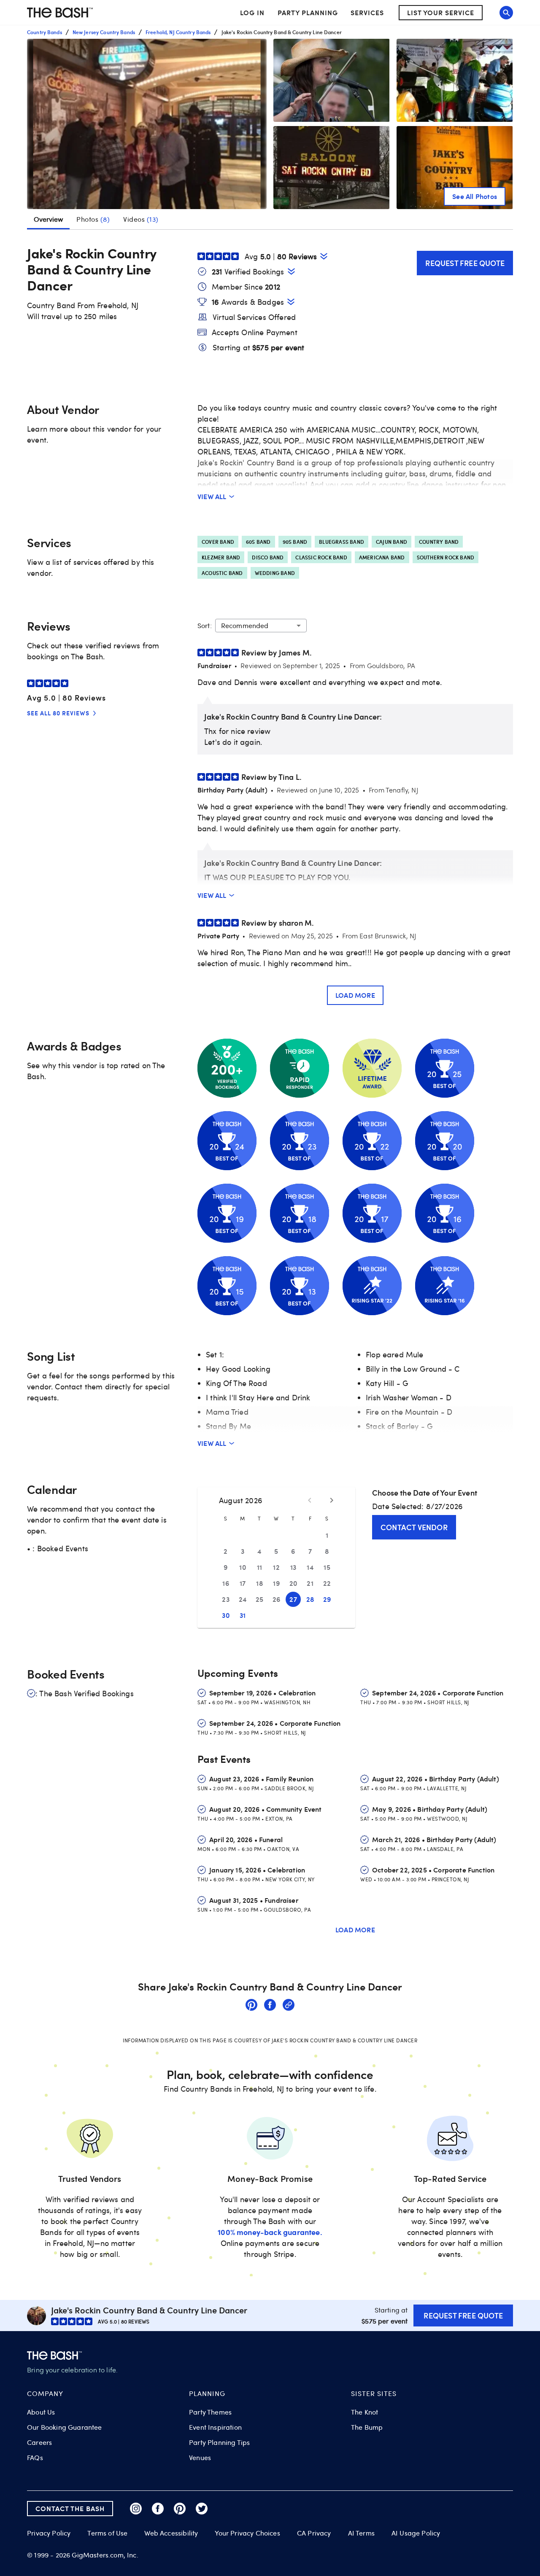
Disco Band (268, 557)
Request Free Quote (465, 263)
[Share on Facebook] (270, 2006)
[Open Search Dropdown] (506, 13)
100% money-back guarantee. (270, 2232)
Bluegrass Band (342, 542)
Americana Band (382, 557)
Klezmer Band (221, 557)
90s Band (295, 542)
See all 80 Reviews (58, 713)
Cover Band (218, 542)
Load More (355, 995)
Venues (200, 2458)
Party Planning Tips (219, 2442)
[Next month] (332, 1500)
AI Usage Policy (416, 2533)
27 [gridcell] (293, 1599)
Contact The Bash (70, 2508)
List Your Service (441, 12)
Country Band (439, 542)
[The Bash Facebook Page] (158, 2509)
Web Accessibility (171, 2533)
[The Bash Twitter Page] (202, 2509)
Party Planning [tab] (308, 12)
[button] (147, 124)
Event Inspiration (215, 2427)
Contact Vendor (414, 1527)
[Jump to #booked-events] (291, 271)
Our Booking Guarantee (65, 2427)
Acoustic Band (222, 573)
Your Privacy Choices (247, 2533)
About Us (41, 2412)
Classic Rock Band (321, 557)
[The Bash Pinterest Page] (180, 2509)
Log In (252, 13)
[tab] (93, 219)
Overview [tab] (48, 219)
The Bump (367, 2427)
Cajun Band (391, 542)
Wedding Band (275, 573)
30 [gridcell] (226, 1615)
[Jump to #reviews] (324, 256)
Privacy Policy (49, 2533)
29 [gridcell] (327, 1599)
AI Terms (361, 2533)
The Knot (364, 2412)
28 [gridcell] (310, 1599)
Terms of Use (107, 2533)
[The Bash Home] (60, 13)
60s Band (258, 542)
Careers (39, 2442)
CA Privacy (314, 2533)
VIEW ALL (212, 496)
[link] (251, 2006)
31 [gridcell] (243, 1615)
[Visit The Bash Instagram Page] (136, 2509)
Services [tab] (367, 12)
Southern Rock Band (446, 557)
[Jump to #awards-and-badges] (291, 302)
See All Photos (475, 196)
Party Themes (210, 2412)
